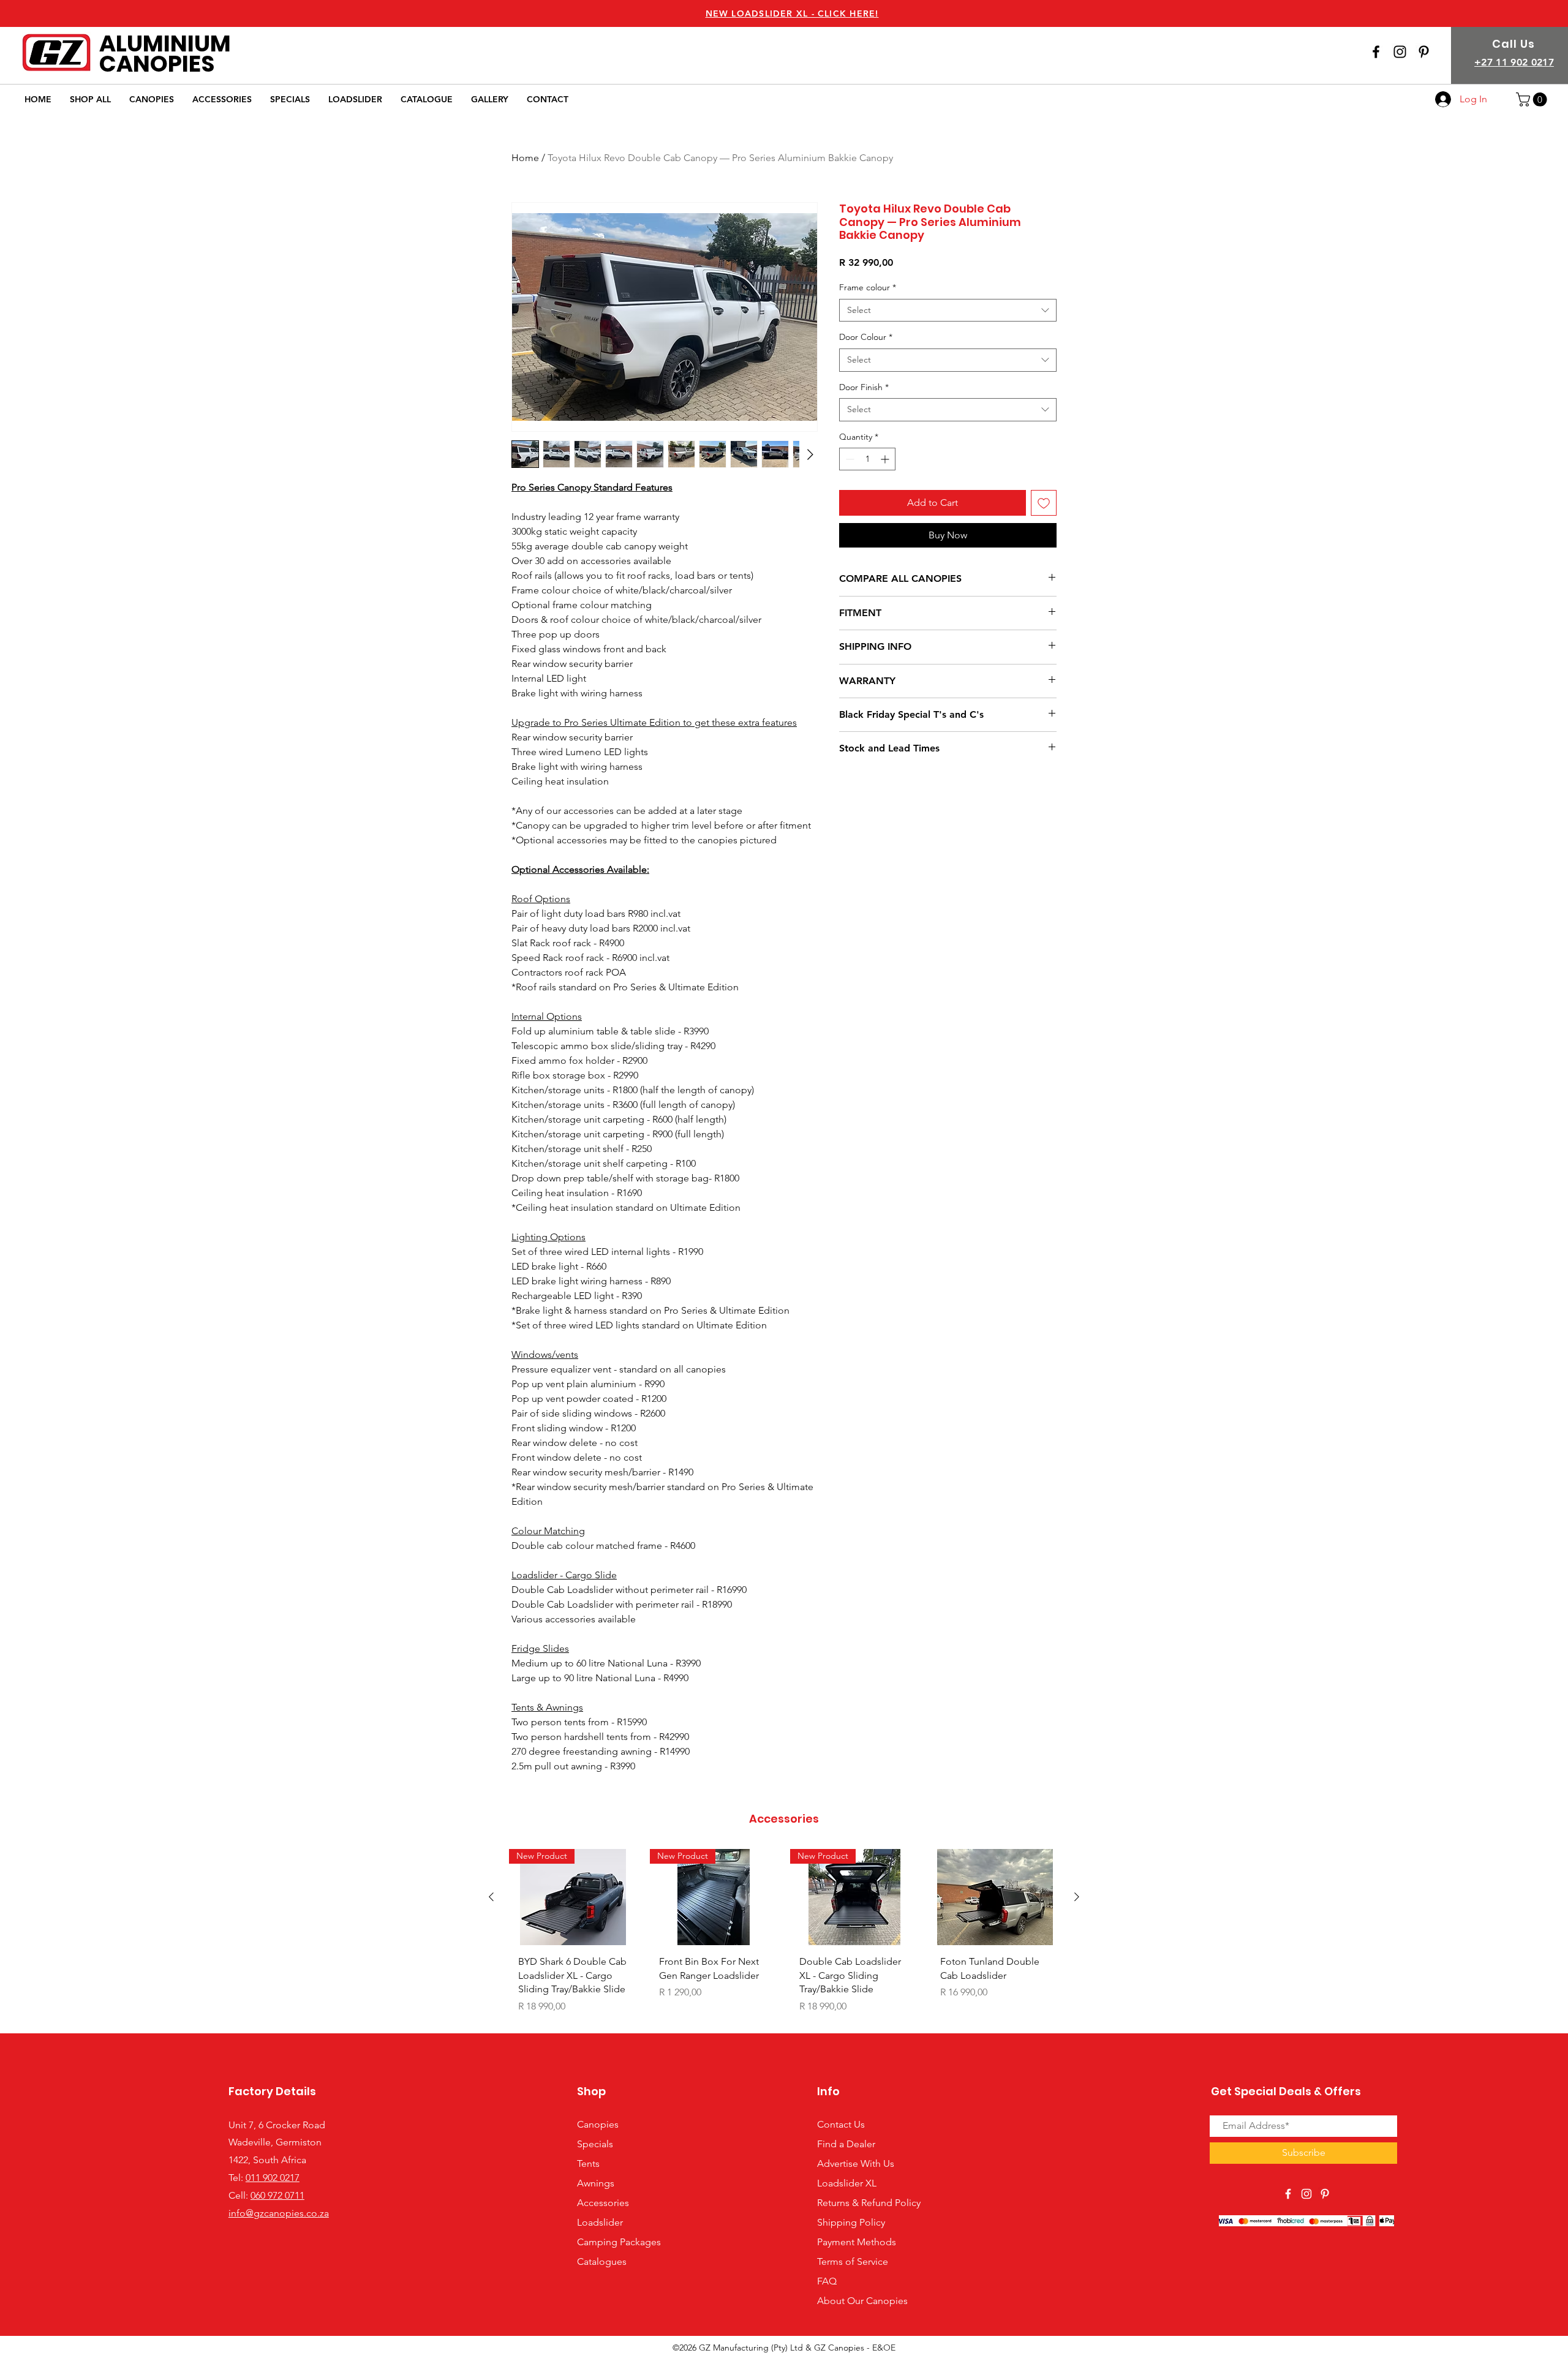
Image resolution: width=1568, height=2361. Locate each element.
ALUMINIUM (165, 43)
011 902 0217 (273, 2178)
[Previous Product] (491, 1897)
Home (525, 158)
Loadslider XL (847, 2183)
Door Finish (864, 387)
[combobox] (948, 311)
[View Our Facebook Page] (1376, 52)
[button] (1533, 100)
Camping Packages (619, 2242)
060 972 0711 (277, 2195)
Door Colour (866, 337)
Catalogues (602, 2261)
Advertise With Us (856, 2163)
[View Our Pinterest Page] (1325, 2194)
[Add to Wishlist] (1044, 503)
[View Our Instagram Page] (1400, 52)
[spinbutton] (867, 459)
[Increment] (886, 459)
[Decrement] (849, 459)
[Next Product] (1077, 1897)
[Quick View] (995, 1897)
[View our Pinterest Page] (1424, 52)
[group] (784, 1936)
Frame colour (868, 287)
